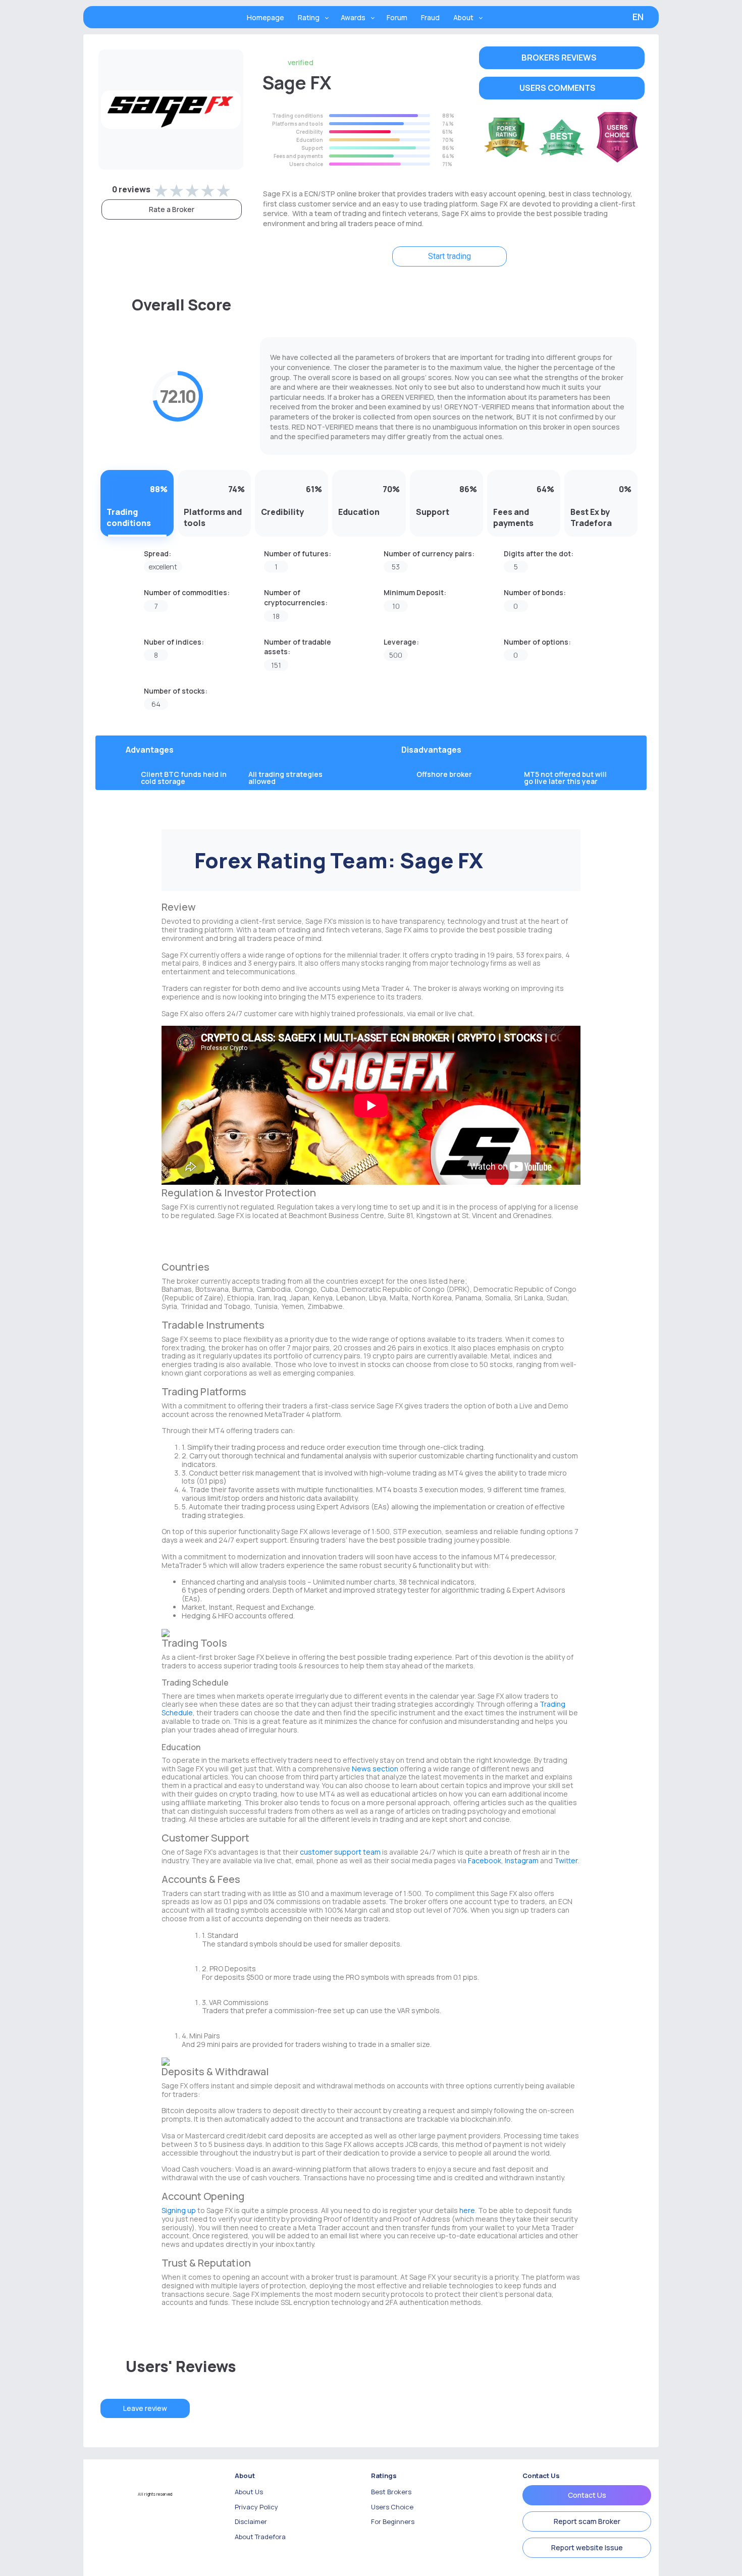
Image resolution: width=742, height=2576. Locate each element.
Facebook (485, 1860)
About (463, 17)
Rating (309, 17)
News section (375, 1769)
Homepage (266, 17)
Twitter (566, 1860)
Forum (397, 17)
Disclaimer (251, 2521)
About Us (249, 2492)
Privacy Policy (256, 2507)
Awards (353, 17)
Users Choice (392, 2507)
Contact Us (587, 2495)
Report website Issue (587, 2547)
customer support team (340, 1852)
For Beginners (393, 2521)
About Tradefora (260, 2537)
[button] (562, 58)
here (467, 2210)
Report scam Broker (587, 2521)
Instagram (522, 1860)
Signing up (179, 2210)
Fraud (430, 17)
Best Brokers (391, 2492)
